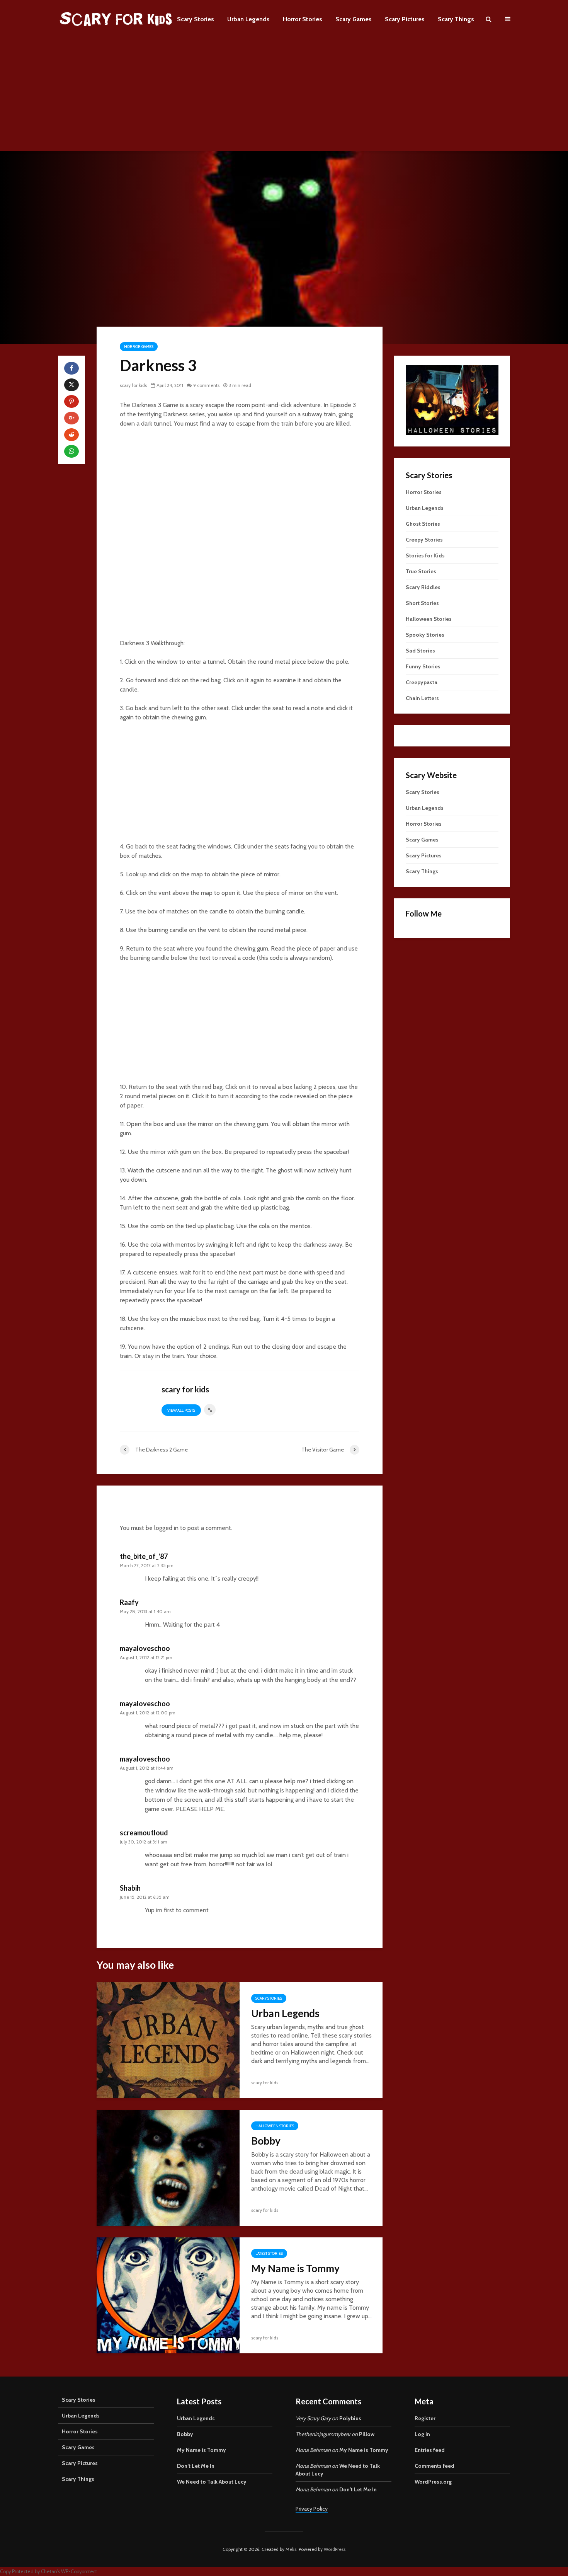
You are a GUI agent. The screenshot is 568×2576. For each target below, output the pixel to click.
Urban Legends (248, 19)
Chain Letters (422, 698)
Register (425, 2418)
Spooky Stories (425, 635)
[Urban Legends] (168, 2040)
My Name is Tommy (295, 2268)
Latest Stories (269, 2253)
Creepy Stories (424, 540)
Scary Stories (196, 19)
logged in (166, 1528)
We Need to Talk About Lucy (212, 2482)
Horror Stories (303, 19)
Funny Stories (423, 666)
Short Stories (422, 603)
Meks (291, 2549)
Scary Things (456, 19)
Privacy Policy (312, 2509)
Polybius (350, 2418)
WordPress (335, 2549)
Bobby (266, 2141)
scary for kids (133, 385)
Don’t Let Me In (196, 2466)
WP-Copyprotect (79, 2572)
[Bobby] (168, 2167)
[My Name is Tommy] (168, 2295)
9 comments (206, 385)
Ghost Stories (423, 524)
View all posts (181, 1410)
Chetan (49, 2572)
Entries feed (430, 2450)
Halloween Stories (275, 2126)
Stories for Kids (425, 555)
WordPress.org (433, 2482)
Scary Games (354, 19)
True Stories (421, 571)
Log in (422, 2434)
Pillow (367, 2434)
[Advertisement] (284, 97)
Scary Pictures (405, 19)
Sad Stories (420, 651)
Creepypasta (422, 682)
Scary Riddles (423, 587)
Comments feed (435, 2466)
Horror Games (139, 347)
